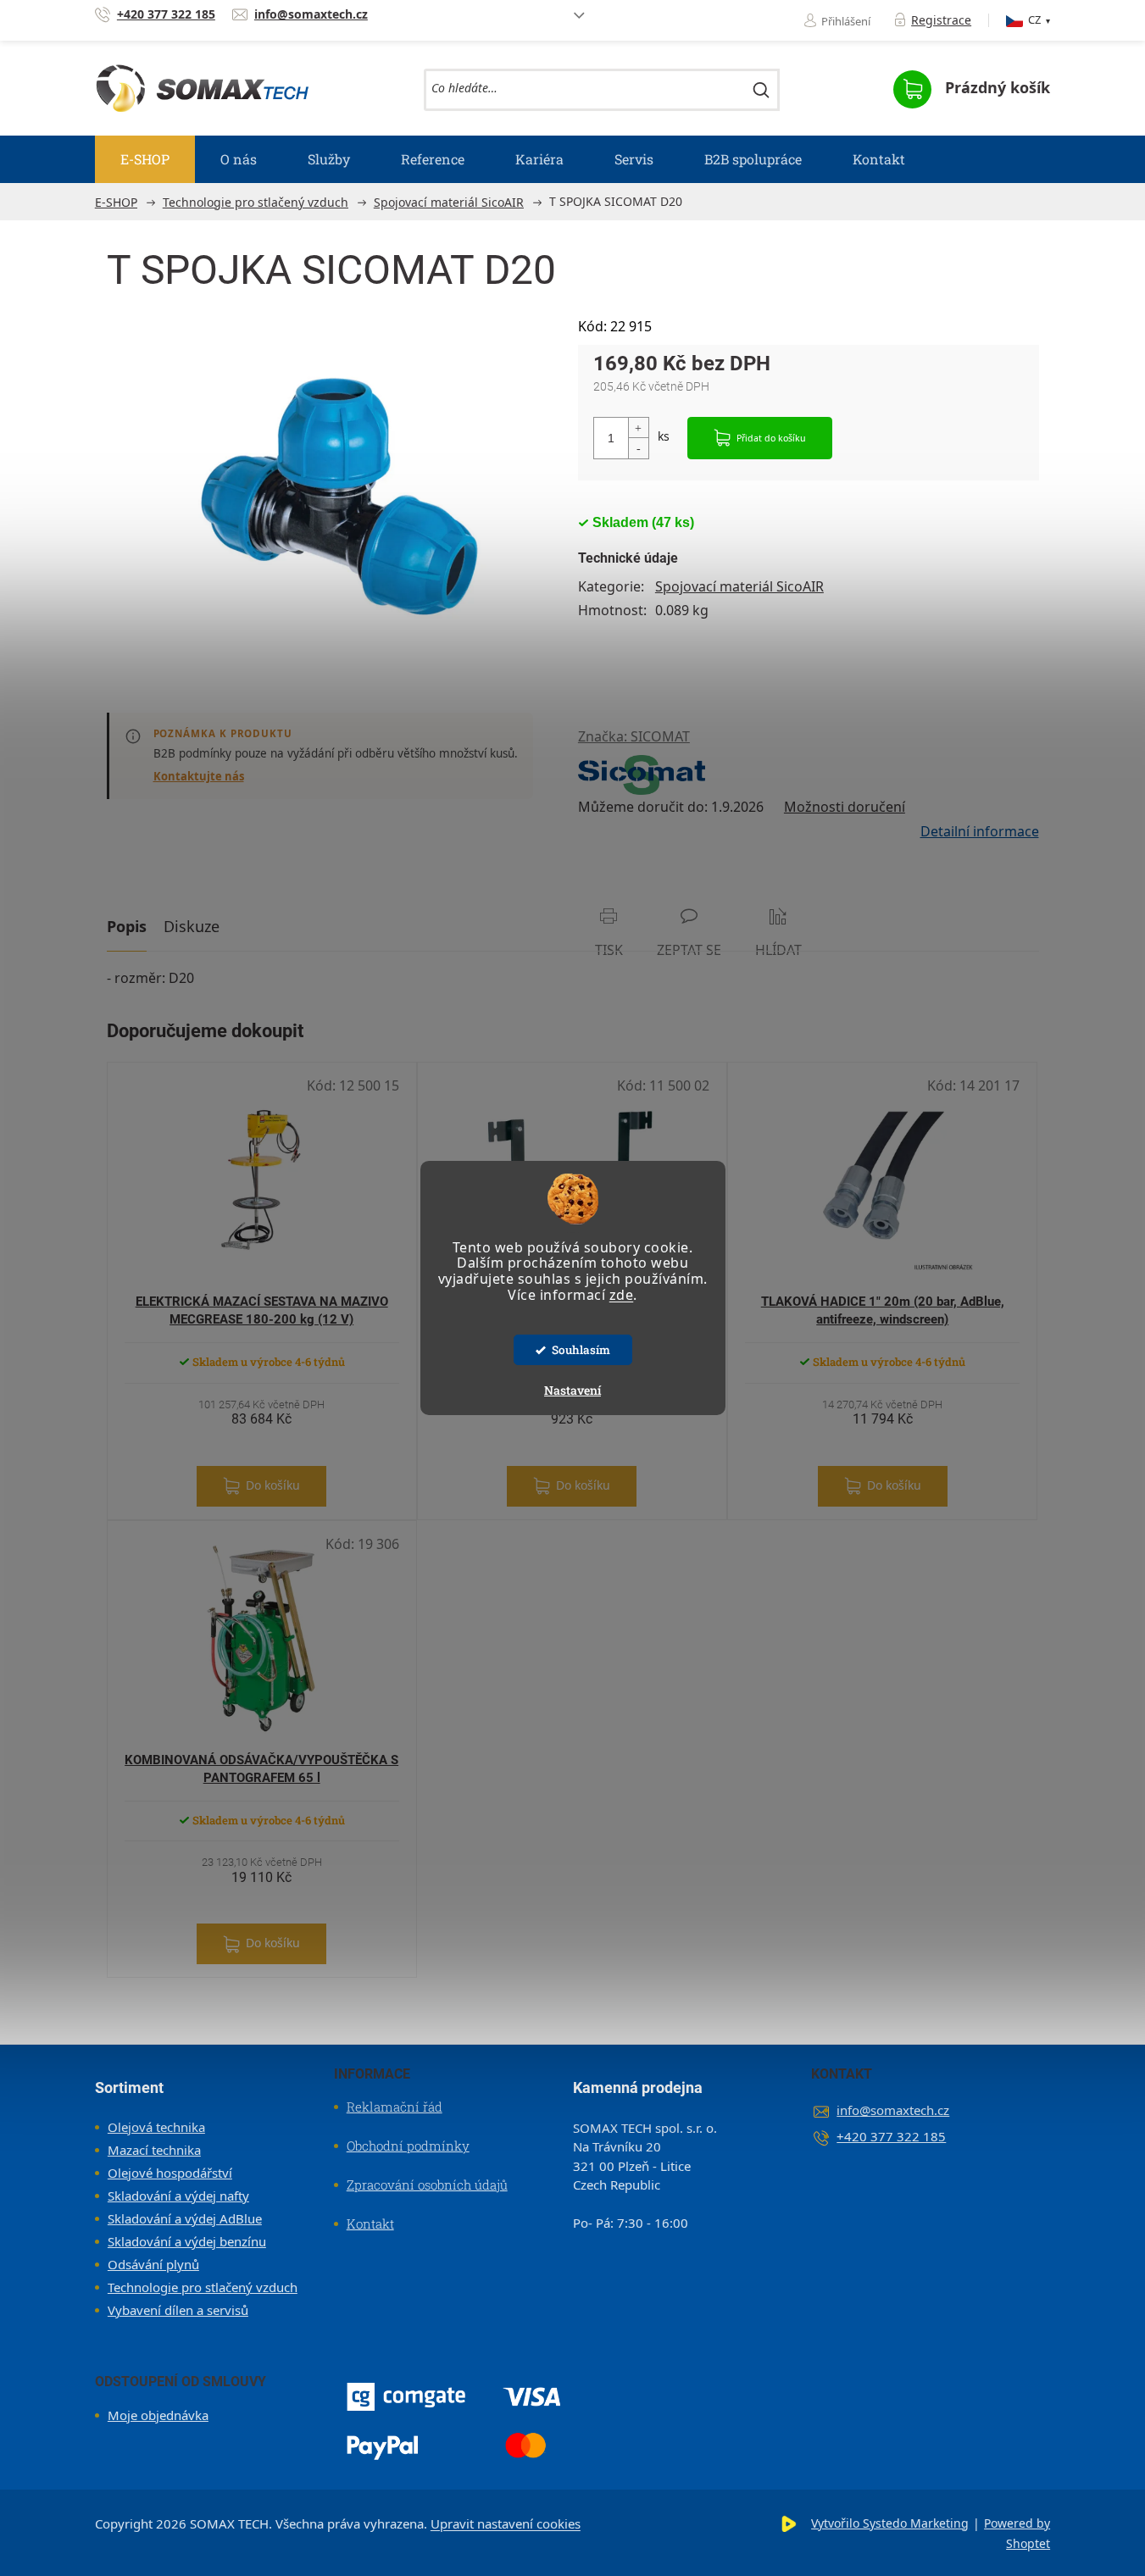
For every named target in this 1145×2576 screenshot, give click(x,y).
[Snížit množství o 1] (638, 448)
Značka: (634, 736)
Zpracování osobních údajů (427, 2185)
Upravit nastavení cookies (506, 2523)
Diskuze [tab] (192, 926)
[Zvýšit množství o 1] (638, 428)
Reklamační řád (395, 2107)
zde (622, 1295)
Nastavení (572, 1390)
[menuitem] (145, 159)
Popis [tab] (127, 926)
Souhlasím (581, 1350)
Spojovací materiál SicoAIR (739, 586)
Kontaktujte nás (199, 776)
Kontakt (370, 2223)
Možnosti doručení (845, 807)
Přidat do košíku (771, 438)
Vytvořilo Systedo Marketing (890, 2523)
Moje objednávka (158, 2415)
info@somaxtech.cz (893, 2110)
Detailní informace (980, 831)
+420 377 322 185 (891, 2136)
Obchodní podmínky (408, 2146)
